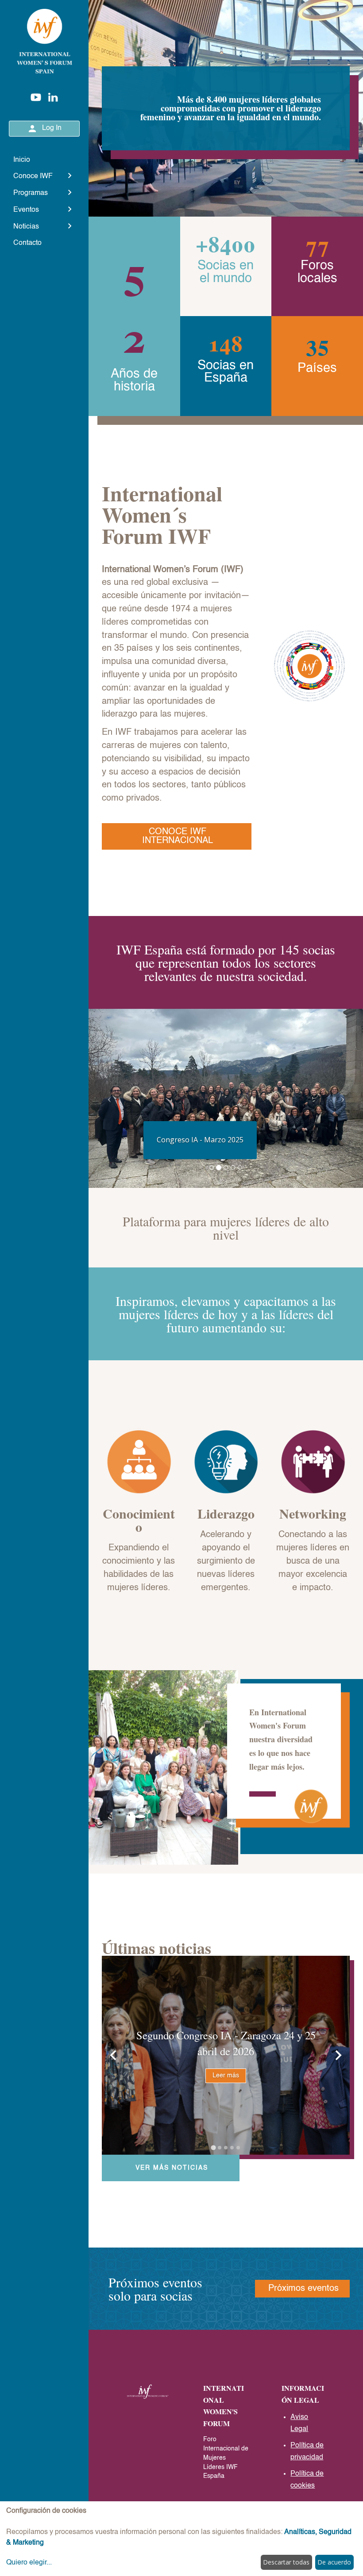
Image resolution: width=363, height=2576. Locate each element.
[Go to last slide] (114, 2055)
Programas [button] (31, 193)
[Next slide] (338, 2055)
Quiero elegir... (29, 2563)
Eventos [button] (26, 210)
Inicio (22, 160)
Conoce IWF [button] (33, 176)
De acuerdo (334, 2562)
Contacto (27, 243)
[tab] (213, 2147)
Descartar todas (286, 2562)
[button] (109, 1098)
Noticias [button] (26, 227)
